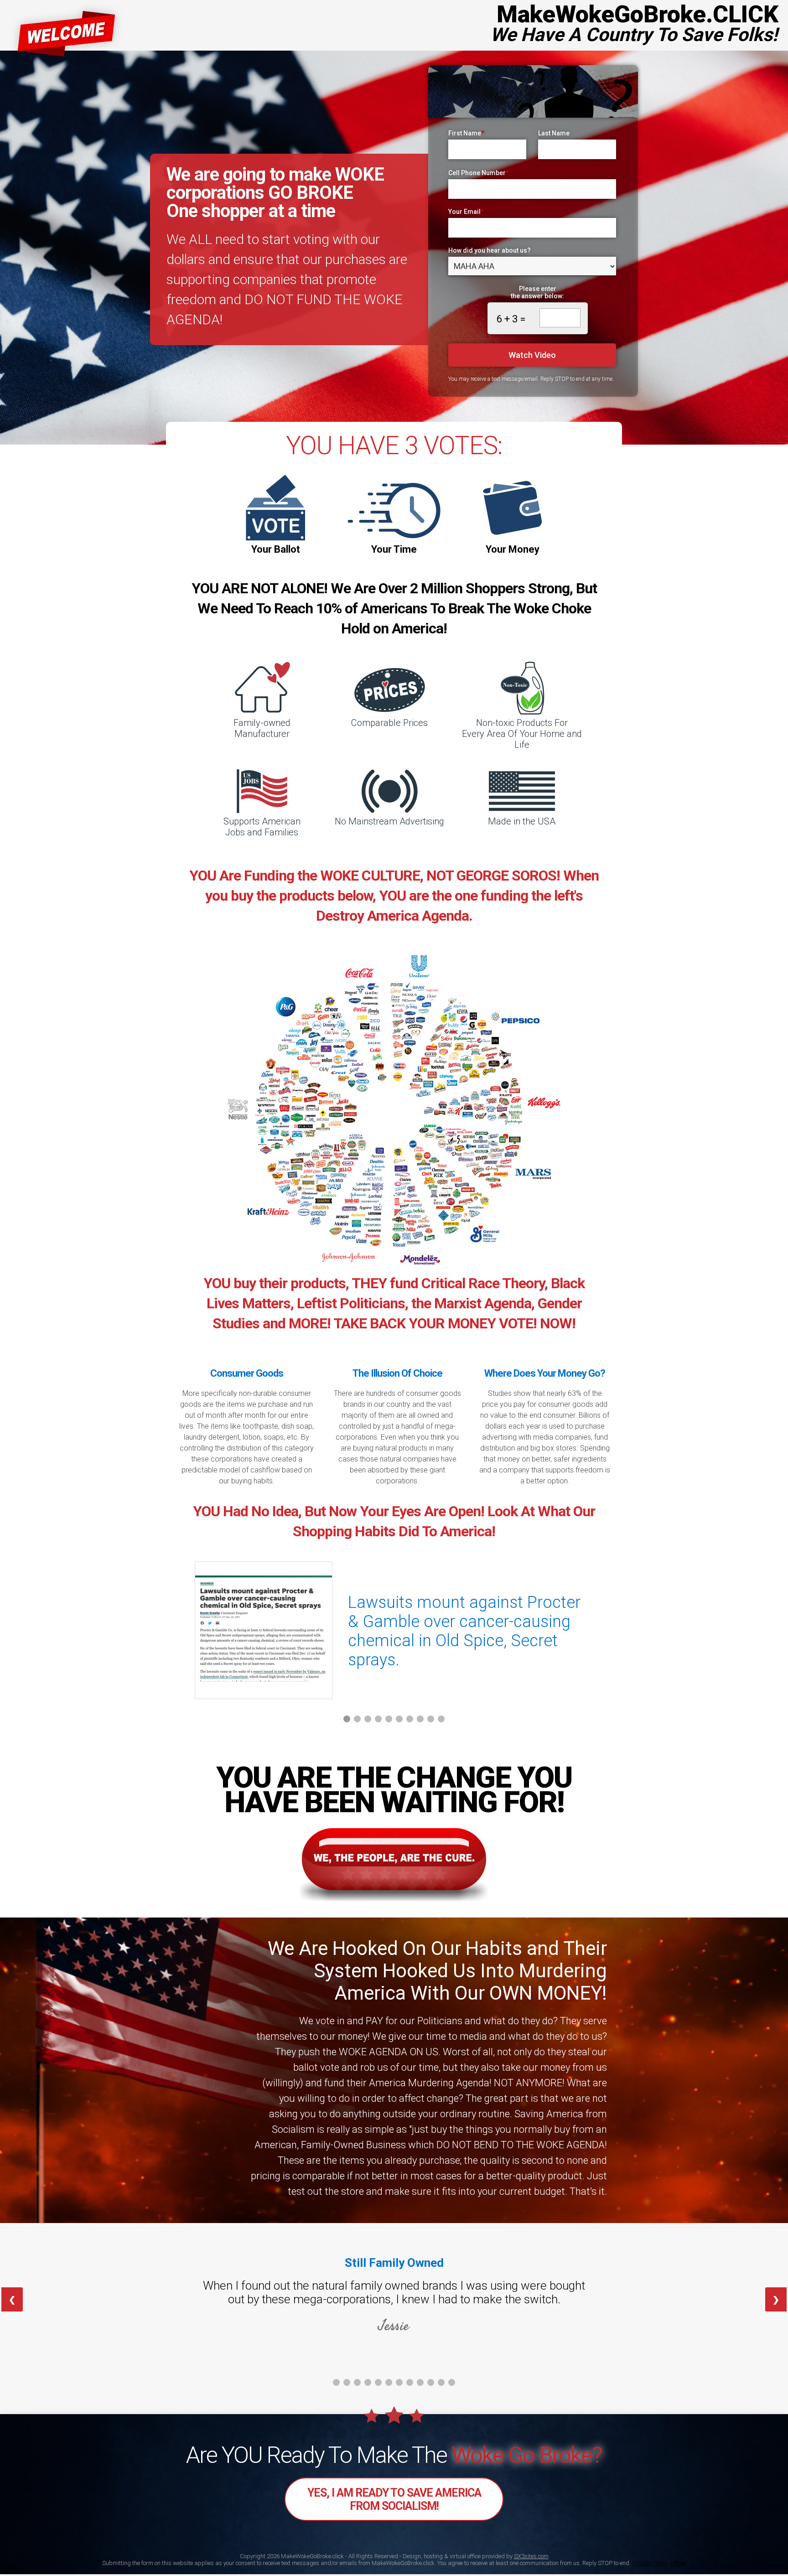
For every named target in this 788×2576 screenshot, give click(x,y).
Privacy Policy (650, 2563)
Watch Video (532, 355)
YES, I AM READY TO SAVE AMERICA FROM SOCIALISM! (394, 2499)
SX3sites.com (531, 2556)
